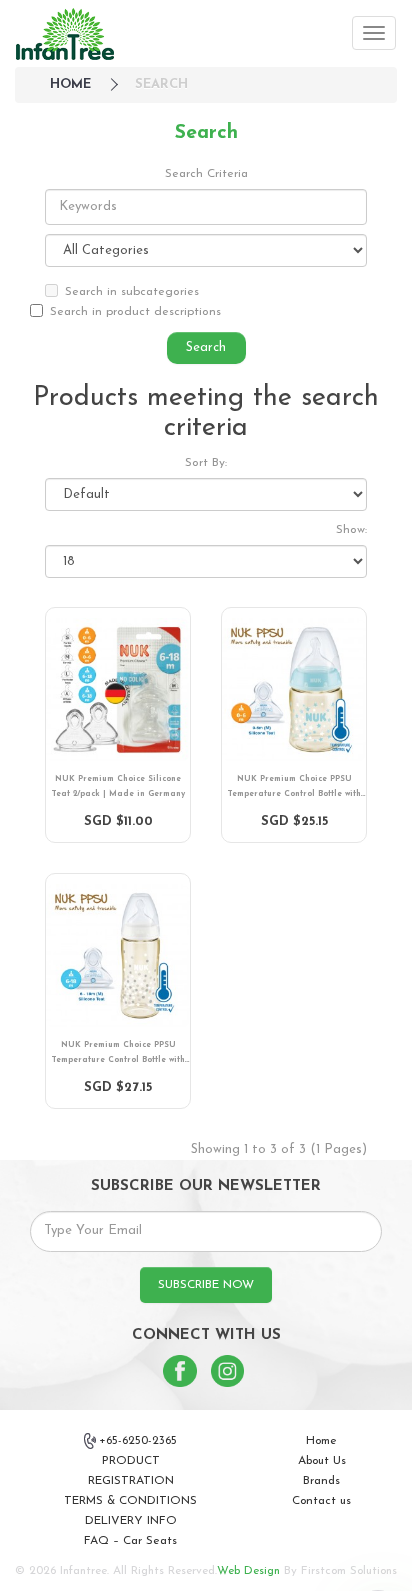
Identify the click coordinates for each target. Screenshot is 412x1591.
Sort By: (206, 463)
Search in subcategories (132, 292)
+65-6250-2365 (138, 1441)
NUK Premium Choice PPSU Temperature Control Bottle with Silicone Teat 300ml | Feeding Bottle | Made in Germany (118, 1054)
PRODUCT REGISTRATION (131, 1471)
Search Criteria (206, 174)
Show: (351, 530)
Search (161, 84)
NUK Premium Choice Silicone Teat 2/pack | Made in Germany (118, 786)
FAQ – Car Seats (130, 1541)
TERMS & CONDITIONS (130, 1501)
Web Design (248, 1571)
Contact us (321, 1501)
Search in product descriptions (135, 312)
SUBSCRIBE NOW (206, 1285)
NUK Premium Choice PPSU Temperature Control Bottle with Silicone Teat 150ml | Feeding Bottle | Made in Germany (294, 788)
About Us (322, 1461)
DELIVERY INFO (131, 1521)
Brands (321, 1481)
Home (321, 1441)
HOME (70, 84)
